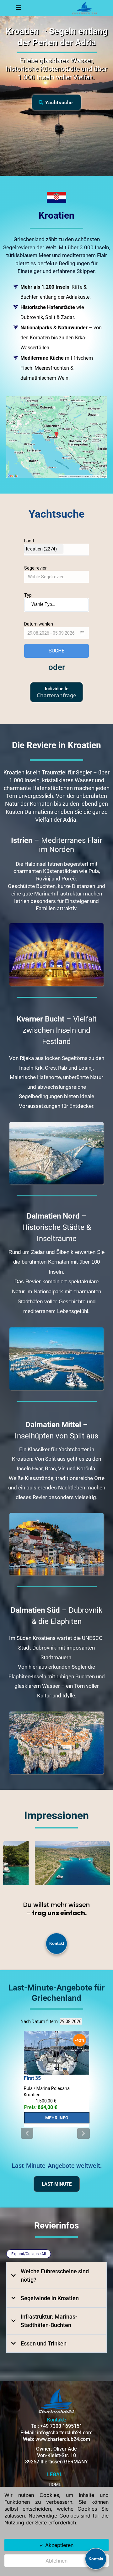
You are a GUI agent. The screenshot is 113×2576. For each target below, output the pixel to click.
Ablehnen (56, 2561)
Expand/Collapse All (29, 2254)
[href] (56, 437)
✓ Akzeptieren (56, 2545)
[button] (18, 8)
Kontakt (57, 1943)
